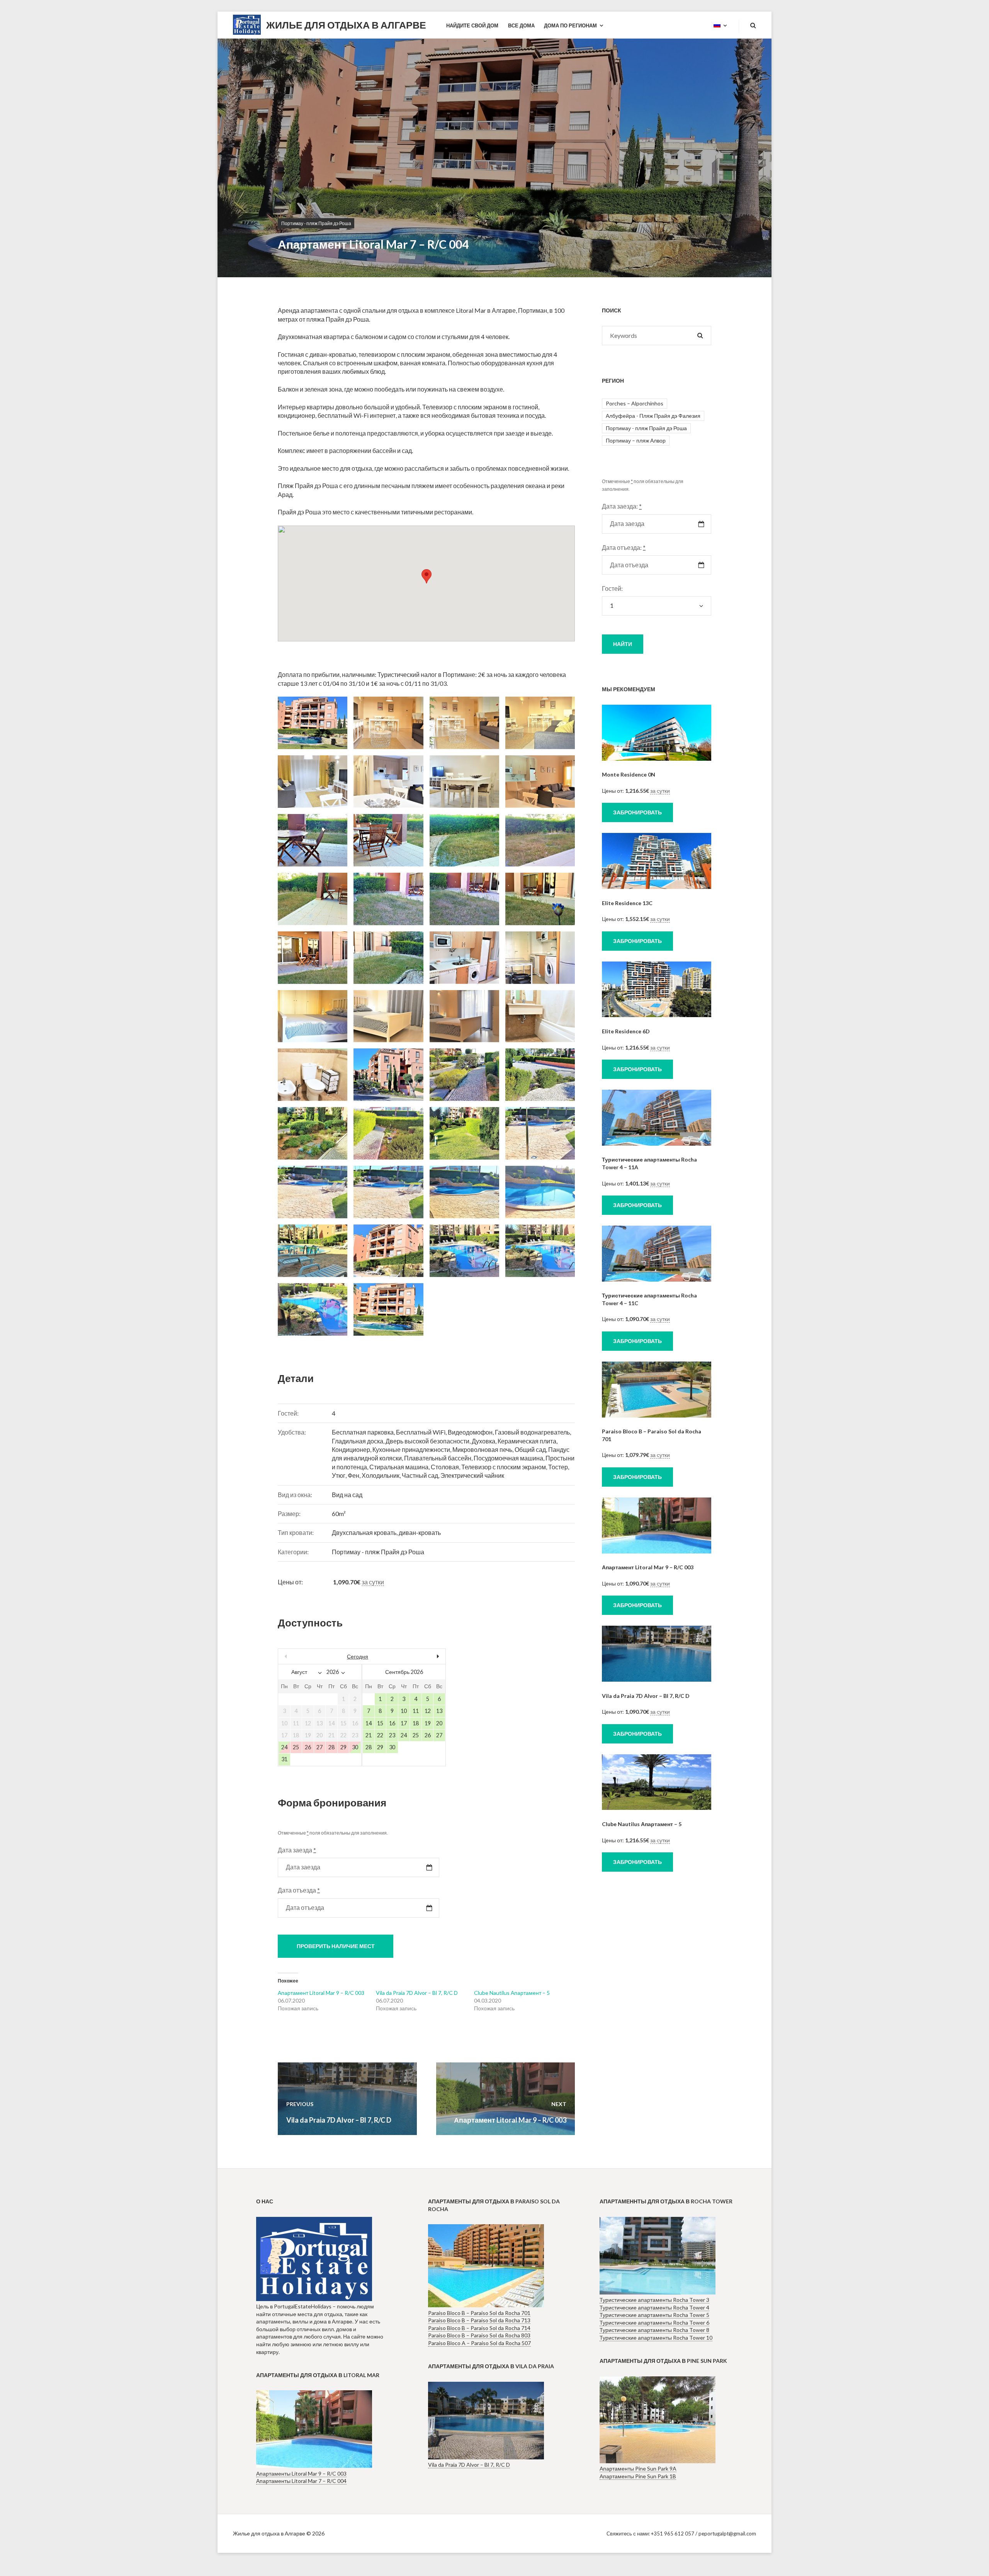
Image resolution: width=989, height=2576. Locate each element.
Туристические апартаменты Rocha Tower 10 (656, 2338)
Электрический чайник (472, 1475)
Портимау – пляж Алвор (636, 440)
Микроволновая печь (482, 1449)
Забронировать (637, 812)
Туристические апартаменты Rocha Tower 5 (654, 2315)
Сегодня (358, 1656)
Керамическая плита (527, 1441)
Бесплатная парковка (363, 1432)
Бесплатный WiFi (421, 1432)
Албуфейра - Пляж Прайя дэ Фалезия (653, 416)
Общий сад (530, 1449)
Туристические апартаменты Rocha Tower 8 (654, 2330)
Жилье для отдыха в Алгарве (346, 25)
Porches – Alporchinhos (635, 403)
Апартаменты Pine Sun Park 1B (638, 2476)
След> (420, 1656)
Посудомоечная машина (508, 1458)
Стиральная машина (399, 1467)
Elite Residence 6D (626, 1031)
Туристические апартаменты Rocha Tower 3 (654, 2300)
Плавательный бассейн (438, 1458)
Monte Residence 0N (629, 774)
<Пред (303, 1656)
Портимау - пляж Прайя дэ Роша (316, 223)
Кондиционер (351, 1449)
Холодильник (381, 1475)
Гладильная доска (358, 1441)
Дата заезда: (622, 506)
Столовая (445, 1467)
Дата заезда (297, 1850)
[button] (427, 576)
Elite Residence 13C (627, 903)
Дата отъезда (299, 1890)
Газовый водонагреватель (532, 1432)
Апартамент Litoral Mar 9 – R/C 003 (321, 1993)
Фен (353, 1475)
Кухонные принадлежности (411, 1449)
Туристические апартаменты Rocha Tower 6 (654, 2322)
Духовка (483, 1441)
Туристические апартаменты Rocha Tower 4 (654, 2307)
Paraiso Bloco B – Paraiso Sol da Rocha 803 (479, 2335)
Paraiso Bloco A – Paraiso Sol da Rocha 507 (479, 2343)
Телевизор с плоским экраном (504, 1467)
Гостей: (612, 588)
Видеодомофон (470, 1432)
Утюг (339, 1475)
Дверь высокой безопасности (427, 1441)
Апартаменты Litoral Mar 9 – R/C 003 (301, 2473)
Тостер (558, 1467)
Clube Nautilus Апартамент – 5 (512, 1993)
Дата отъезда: (624, 547)
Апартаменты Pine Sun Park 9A (638, 2468)
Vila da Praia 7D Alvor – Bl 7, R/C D (417, 1993)
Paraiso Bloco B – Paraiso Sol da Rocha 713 (479, 2320)
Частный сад (420, 1475)
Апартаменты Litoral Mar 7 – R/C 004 (301, 2481)
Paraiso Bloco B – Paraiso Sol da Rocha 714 (479, 2328)
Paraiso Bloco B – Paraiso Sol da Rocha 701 (479, 2313)
